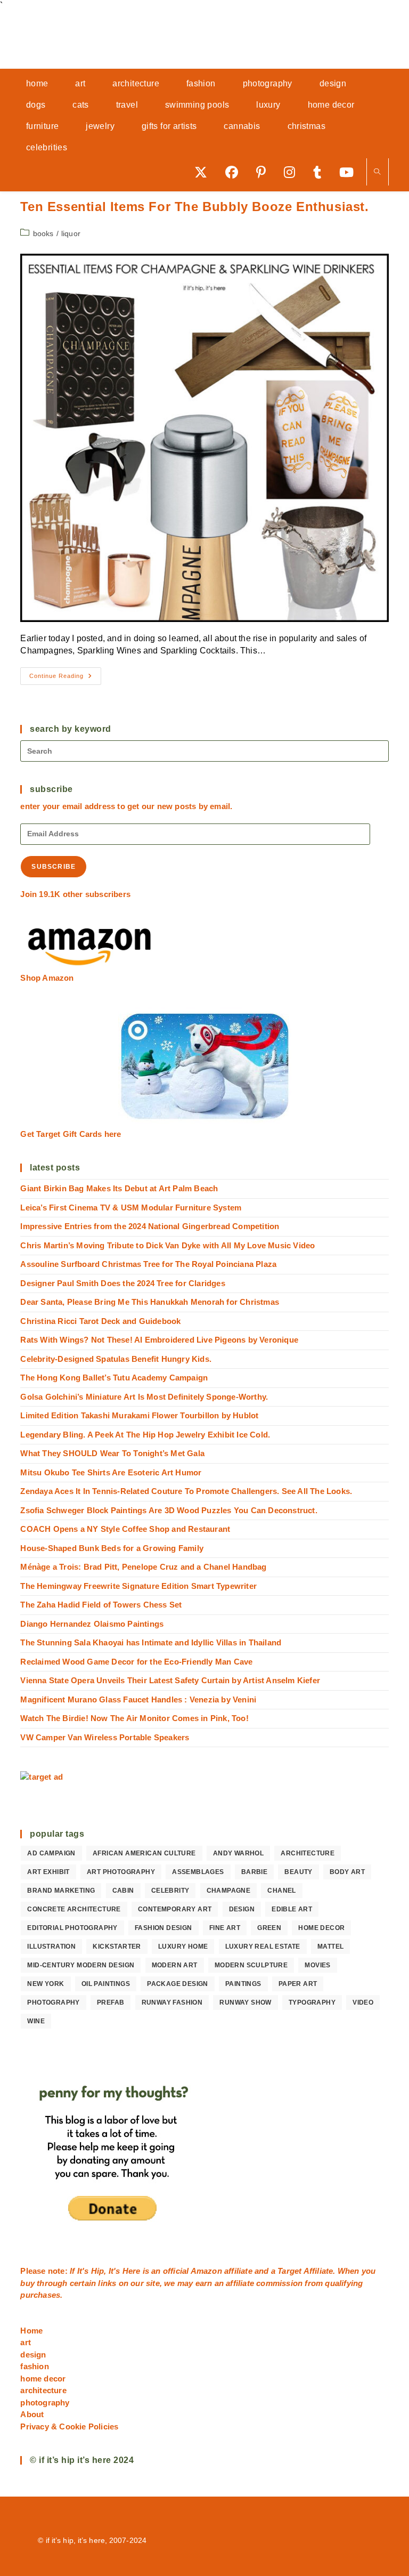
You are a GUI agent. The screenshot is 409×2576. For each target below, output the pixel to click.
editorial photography (72, 1928)
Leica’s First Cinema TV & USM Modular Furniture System (131, 1208)
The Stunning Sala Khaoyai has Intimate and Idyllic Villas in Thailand (151, 1642)
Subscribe (54, 867)
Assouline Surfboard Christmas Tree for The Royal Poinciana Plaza (148, 1264)
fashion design (163, 1928)
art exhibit (48, 1872)
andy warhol (238, 1853)
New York (46, 1984)
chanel (281, 1891)
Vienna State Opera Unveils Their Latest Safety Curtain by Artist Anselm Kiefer (170, 1680)
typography (312, 2002)
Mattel (330, 1947)
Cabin (123, 1891)
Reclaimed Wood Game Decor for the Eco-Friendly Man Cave (136, 1662)
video (363, 2002)
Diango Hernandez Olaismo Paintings (92, 1624)
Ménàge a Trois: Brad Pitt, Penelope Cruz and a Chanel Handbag (143, 1567)
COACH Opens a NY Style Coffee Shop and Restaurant (125, 1529)
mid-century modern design (81, 1965)
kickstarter (117, 1947)
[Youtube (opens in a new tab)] (350, 172)
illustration (51, 1947)
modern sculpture (251, 1965)
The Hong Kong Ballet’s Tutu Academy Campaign (114, 1378)
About (32, 2414)
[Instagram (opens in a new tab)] (293, 172)
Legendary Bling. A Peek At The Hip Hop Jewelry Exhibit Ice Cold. (145, 1435)
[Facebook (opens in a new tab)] (235, 172)
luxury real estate (263, 1947)
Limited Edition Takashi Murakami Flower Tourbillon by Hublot (139, 1415)
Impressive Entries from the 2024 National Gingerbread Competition (150, 1226)
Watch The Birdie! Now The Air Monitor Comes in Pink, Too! (134, 1718)
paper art (298, 1984)
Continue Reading (65, 679)
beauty (298, 1872)
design (242, 1909)
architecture (308, 1853)
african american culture (144, 1853)
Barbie (254, 1872)
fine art (225, 1928)
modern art (175, 1965)
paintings (243, 1984)
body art (347, 1872)
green (269, 1928)
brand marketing (61, 1891)
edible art (292, 1909)
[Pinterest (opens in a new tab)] (265, 172)
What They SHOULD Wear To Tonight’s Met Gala (112, 1453)
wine (36, 2021)
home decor (321, 1928)
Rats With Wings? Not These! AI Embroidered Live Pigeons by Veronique (159, 1340)
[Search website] (378, 172)
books (43, 233)
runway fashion (172, 2002)
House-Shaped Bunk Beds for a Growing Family (112, 1548)
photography (53, 2002)
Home (31, 2331)
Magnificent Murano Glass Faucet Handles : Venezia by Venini (138, 1699)
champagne (229, 1891)
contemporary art (175, 1909)
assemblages (198, 1872)
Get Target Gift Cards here (71, 1134)
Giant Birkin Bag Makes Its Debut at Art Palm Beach (119, 1188)
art (26, 2342)
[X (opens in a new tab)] (204, 172)
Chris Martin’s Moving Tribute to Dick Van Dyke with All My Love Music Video (167, 1245)
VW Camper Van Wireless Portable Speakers (105, 1737)
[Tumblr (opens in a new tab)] (321, 172)
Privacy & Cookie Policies (69, 2426)
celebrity (170, 1891)
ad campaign (51, 1853)
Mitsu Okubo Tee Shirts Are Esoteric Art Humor (111, 1472)
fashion (34, 2366)
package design (178, 1984)
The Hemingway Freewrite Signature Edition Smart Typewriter (138, 1586)
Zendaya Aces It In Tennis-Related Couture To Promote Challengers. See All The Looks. (186, 1491)
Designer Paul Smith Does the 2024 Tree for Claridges (122, 1283)
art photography (121, 1872)
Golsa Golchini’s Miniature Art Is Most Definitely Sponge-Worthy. (144, 1397)
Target (289, 2271)
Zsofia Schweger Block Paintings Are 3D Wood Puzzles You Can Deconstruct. (169, 1510)
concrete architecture (74, 1909)
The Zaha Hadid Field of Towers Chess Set (101, 1605)
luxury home (183, 1947)
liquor (71, 233)
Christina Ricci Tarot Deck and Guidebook (100, 1321)
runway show (245, 2002)
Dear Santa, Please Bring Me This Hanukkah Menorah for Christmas (150, 1302)
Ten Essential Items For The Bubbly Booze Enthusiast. (194, 207)
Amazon (207, 2271)
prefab (111, 2002)
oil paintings (106, 1984)
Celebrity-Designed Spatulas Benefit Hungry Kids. (116, 1359)
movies (317, 1965)
